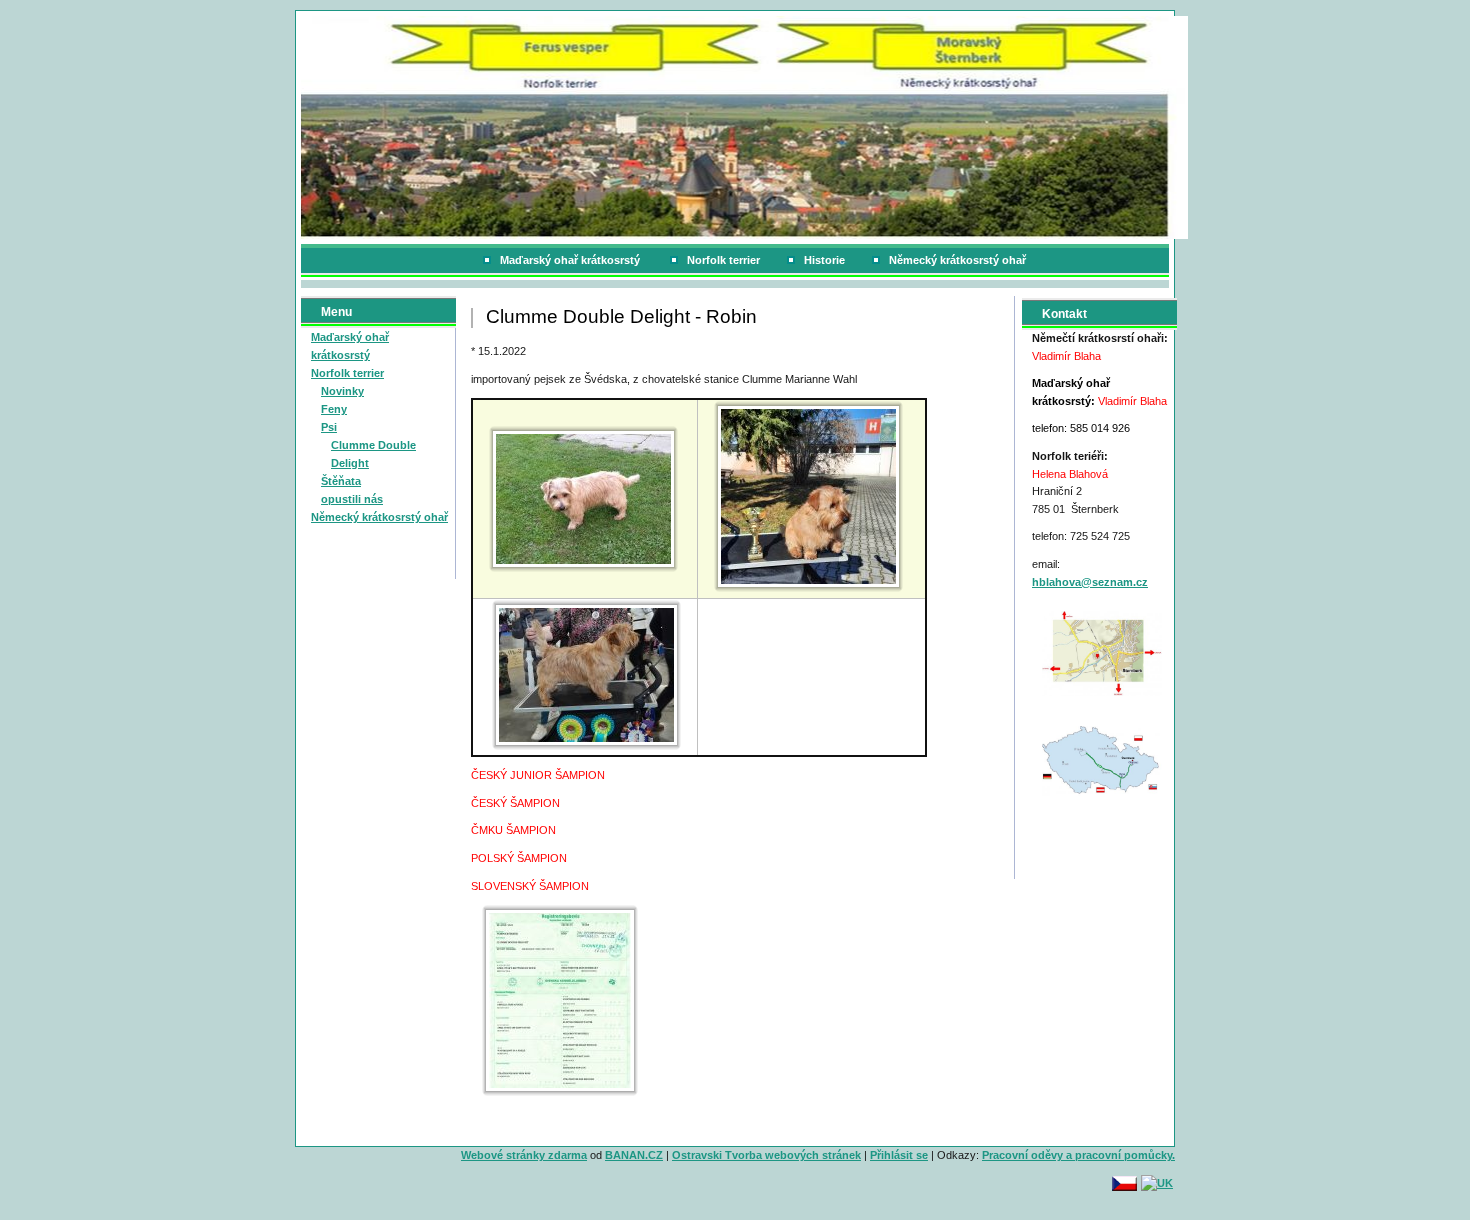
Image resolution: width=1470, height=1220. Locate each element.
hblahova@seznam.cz (1090, 582)
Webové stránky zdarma (524, 1155)
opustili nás (352, 499)
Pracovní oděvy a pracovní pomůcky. (1078, 1155)
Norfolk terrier (723, 260)
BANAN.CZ (634, 1155)
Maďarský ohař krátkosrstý (571, 260)
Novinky (342, 391)
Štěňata (341, 481)
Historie (824, 260)
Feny (334, 409)
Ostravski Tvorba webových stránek (766, 1155)
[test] (1102, 652)
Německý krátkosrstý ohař (957, 260)
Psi (329, 427)
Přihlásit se (899, 1155)
